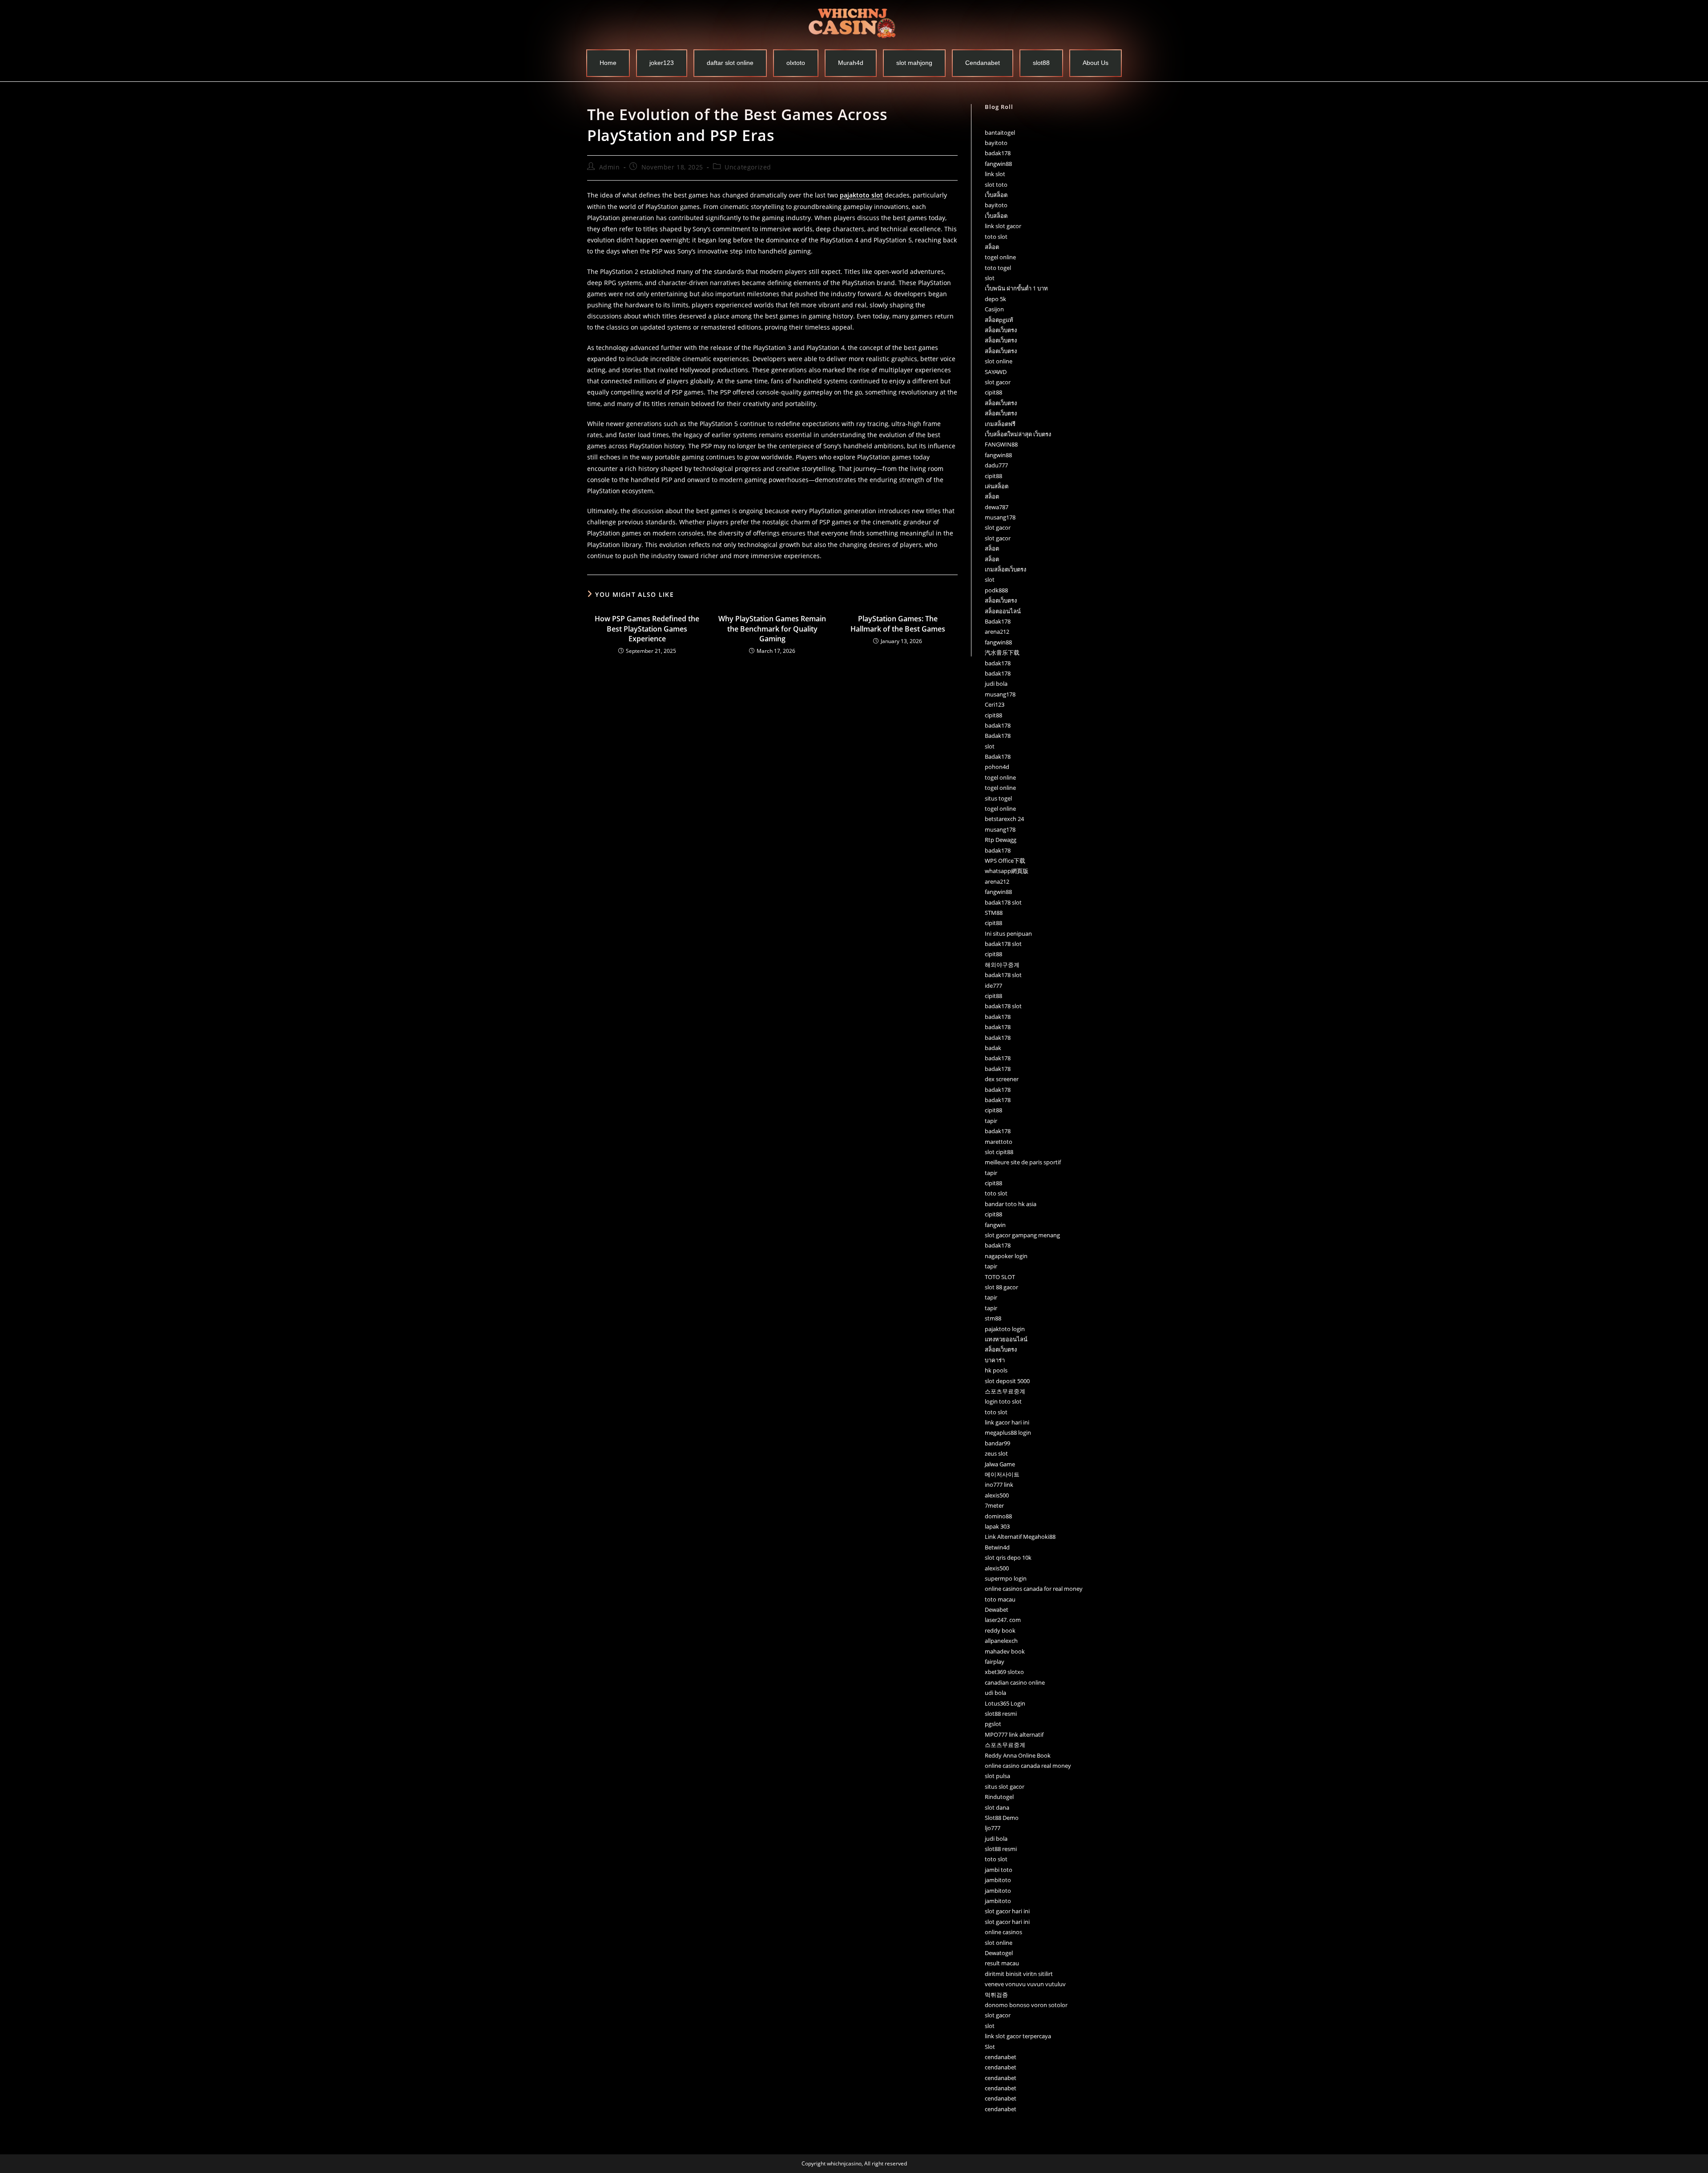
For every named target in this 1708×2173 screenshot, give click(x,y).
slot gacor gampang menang (1022, 1235)
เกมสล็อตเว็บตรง (1005, 569)
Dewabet (997, 1610)
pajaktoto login (1005, 1329)
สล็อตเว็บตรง (1001, 330)
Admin (610, 167)
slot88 (1041, 63)
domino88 (998, 1516)
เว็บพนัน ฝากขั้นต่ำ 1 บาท (1016, 288)
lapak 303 (997, 1526)
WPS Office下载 (1005, 861)
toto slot (996, 237)
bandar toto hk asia (1011, 1204)
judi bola (996, 684)
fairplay (995, 1662)
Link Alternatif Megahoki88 (1020, 1537)
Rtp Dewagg (1001, 840)
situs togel (998, 798)
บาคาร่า (995, 1360)
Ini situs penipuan (1008, 934)
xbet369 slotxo (1004, 1672)
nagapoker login (1006, 1256)
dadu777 (996, 465)
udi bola (995, 1693)
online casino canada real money (1028, 1766)
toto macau (1000, 1599)
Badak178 (998, 621)
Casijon (994, 309)
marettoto (999, 1142)
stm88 (993, 1318)
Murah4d (851, 63)
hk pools (996, 1370)
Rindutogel (999, 1797)
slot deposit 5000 (1007, 1381)
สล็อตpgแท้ (999, 320)
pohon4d (997, 767)
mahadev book (1005, 1651)
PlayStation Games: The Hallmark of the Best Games (898, 624)
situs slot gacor (1005, 1787)
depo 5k (995, 299)
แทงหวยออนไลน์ (1006, 1339)
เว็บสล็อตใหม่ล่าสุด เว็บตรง (1018, 434)
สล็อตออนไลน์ (1003, 611)
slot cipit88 (999, 1152)
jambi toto (999, 1870)
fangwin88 (998, 164)
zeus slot (996, 1453)
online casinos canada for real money (1034, 1589)
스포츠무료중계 (1005, 1391)
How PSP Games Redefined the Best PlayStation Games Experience (647, 629)
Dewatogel (999, 1953)
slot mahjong (914, 63)
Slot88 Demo (1002, 1818)
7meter (994, 1505)
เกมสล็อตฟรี (1000, 424)
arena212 (997, 632)
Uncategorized (748, 167)
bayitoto (996, 143)
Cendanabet (983, 63)
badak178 (998, 153)
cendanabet (1001, 2057)
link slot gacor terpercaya (1018, 2036)
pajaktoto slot (861, 195)
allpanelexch (1001, 1641)
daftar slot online (730, 63)
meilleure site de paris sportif (1023, 1162)
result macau (1002, 1963)
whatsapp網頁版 (1007, 871)
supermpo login (1006, 1578)
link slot (995, 174)
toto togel (998, 268)
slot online (999, 361)
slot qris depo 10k (1008, 1557)
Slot (990, 2047)
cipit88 (993, 392)
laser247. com (1003, 1620)
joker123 (662, 63)
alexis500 (997, 1495)
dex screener (1002, 1079)
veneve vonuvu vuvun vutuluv (1025, 1984)
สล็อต (992, 247)
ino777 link (999, 1485)
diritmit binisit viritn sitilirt (1019, 1974)
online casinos (1003, 1932)
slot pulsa (997, 1776)
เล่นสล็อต (997, 486)
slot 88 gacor (1001, 1287)
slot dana (997, 1807)
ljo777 (993, 1828)
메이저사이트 (1002, 1474)
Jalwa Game (1000, 1464)
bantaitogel (1000, 133)
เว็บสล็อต (996, 195)
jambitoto (998, 1880)
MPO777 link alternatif (1014, 1734)
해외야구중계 (1002, 965)
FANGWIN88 (1001, 444)
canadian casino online (1015, 1682)
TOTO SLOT (1000, 1277)
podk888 (996, 590)
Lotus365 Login (1005, 1703)
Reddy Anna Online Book (1018, 1755)
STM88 (994, 913)
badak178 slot (1003, 902)
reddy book (1000, 1630)
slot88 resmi (1001, 1714)
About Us (1096, 63)
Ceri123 (995, 704)
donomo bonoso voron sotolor (1026, 2005)
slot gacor (998, 382)
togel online (1000, 257)
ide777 (993, 986)
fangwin (995, 1225)
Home (608, 63)
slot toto (996, 185)
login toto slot (1003, 1401)
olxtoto (796, 63)
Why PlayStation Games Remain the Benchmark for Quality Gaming (772, 629)
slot (990, 278)
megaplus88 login (1008, 1433)
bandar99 (997, 1443)
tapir (991, 1121)
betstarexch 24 (1004, 819)
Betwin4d (997, 1547)
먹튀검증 (996, 1995)
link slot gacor (1003, 226)
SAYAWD (996, 372)
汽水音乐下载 (1002, 652)
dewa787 (997, 507)
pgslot (993, 1724)
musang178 (1000, 517)
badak (993, 1048)
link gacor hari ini (1007, 1422)
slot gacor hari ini (1007, 1911)
